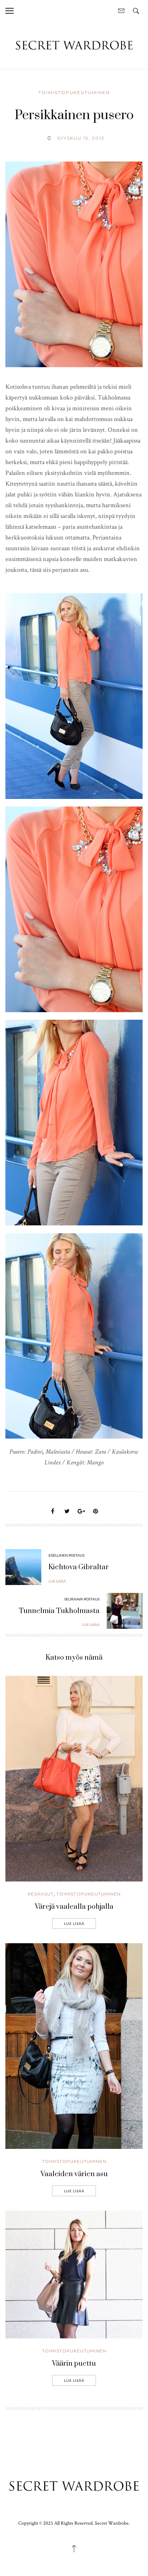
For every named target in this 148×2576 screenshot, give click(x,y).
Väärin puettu (74, 2364)
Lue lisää (74, 1923)
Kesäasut (41, 1894)
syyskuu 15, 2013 (81, 138)
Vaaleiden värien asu (74, 2174)
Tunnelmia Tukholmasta (59, 1611)
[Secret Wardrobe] (74, 45)
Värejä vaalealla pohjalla (74, 1907)
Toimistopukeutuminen (74, 92)
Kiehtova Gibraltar (79, 1567)
